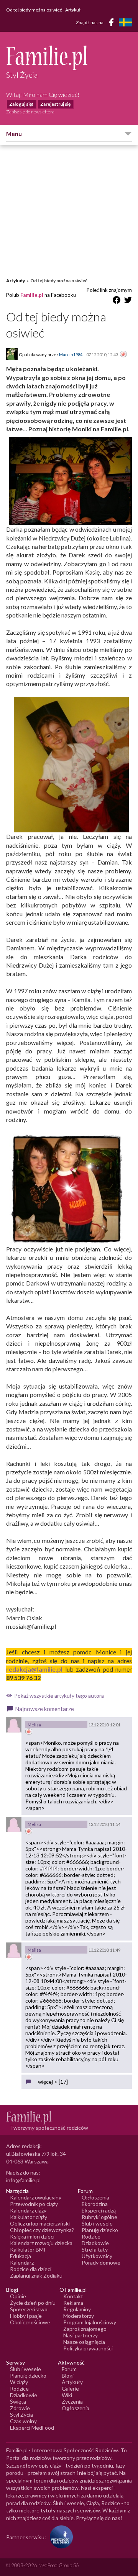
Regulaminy (77, 2309)
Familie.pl (32, 295)
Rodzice (91, 2236)
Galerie (70, 2388)
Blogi (68, 2375)
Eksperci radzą (99, 2210)
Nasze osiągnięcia (84, 2342)
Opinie (18, 2296)
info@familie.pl (23, 2180)
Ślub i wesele (97, 2223)
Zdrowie (20, 2408)
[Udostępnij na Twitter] (128, 301)
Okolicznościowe (30, 2322)
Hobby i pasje (26, 2316)
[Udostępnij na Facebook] (117, 301)
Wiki (67, 2395)
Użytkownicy (97, 2256)
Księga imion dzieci (32, 2236)
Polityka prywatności (88, 2348)
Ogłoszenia (95, 2197)
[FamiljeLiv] (125, 22)
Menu (14, 134)
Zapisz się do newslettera (30, 112)
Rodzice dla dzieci (31, 2269)
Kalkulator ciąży (29, 2217)
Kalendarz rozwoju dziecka (41, 2243)
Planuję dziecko (100, 2230)
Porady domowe (101, 2262)
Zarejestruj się (55, 104)
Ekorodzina (95, 2204)
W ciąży (19, 2382)
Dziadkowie (95, 2243)
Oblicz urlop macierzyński (40, 2223)
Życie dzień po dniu (33, 2303)
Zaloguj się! (21, 104)
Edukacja (21, 2256)
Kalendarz (22, 2262)
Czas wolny (23, 2421)
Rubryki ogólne (99, 2217)
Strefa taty (95, 2249)
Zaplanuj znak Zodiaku (36, 2275)
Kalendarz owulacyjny (36, 2197)
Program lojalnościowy (90, 2322)
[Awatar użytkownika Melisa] (14, 1725)
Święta (18, 2402)
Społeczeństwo (29, 2309)
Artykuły (16, 281)
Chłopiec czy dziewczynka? (42, 2230)
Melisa (34, 1725)
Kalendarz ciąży (28, 2210)
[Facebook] (113, 24)
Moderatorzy (79, 2316)
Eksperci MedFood (32, 2428)
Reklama (73, 2303)
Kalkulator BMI (28, 2249)
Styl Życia (21, 2415)
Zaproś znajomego (85, 2329)
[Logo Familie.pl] (69, 58)
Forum (69, 2369)
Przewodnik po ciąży (34, 2204)
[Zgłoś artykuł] (123, 355)
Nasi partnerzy (80, 2335)
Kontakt (73, 2296)
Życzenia (72, 2402)
